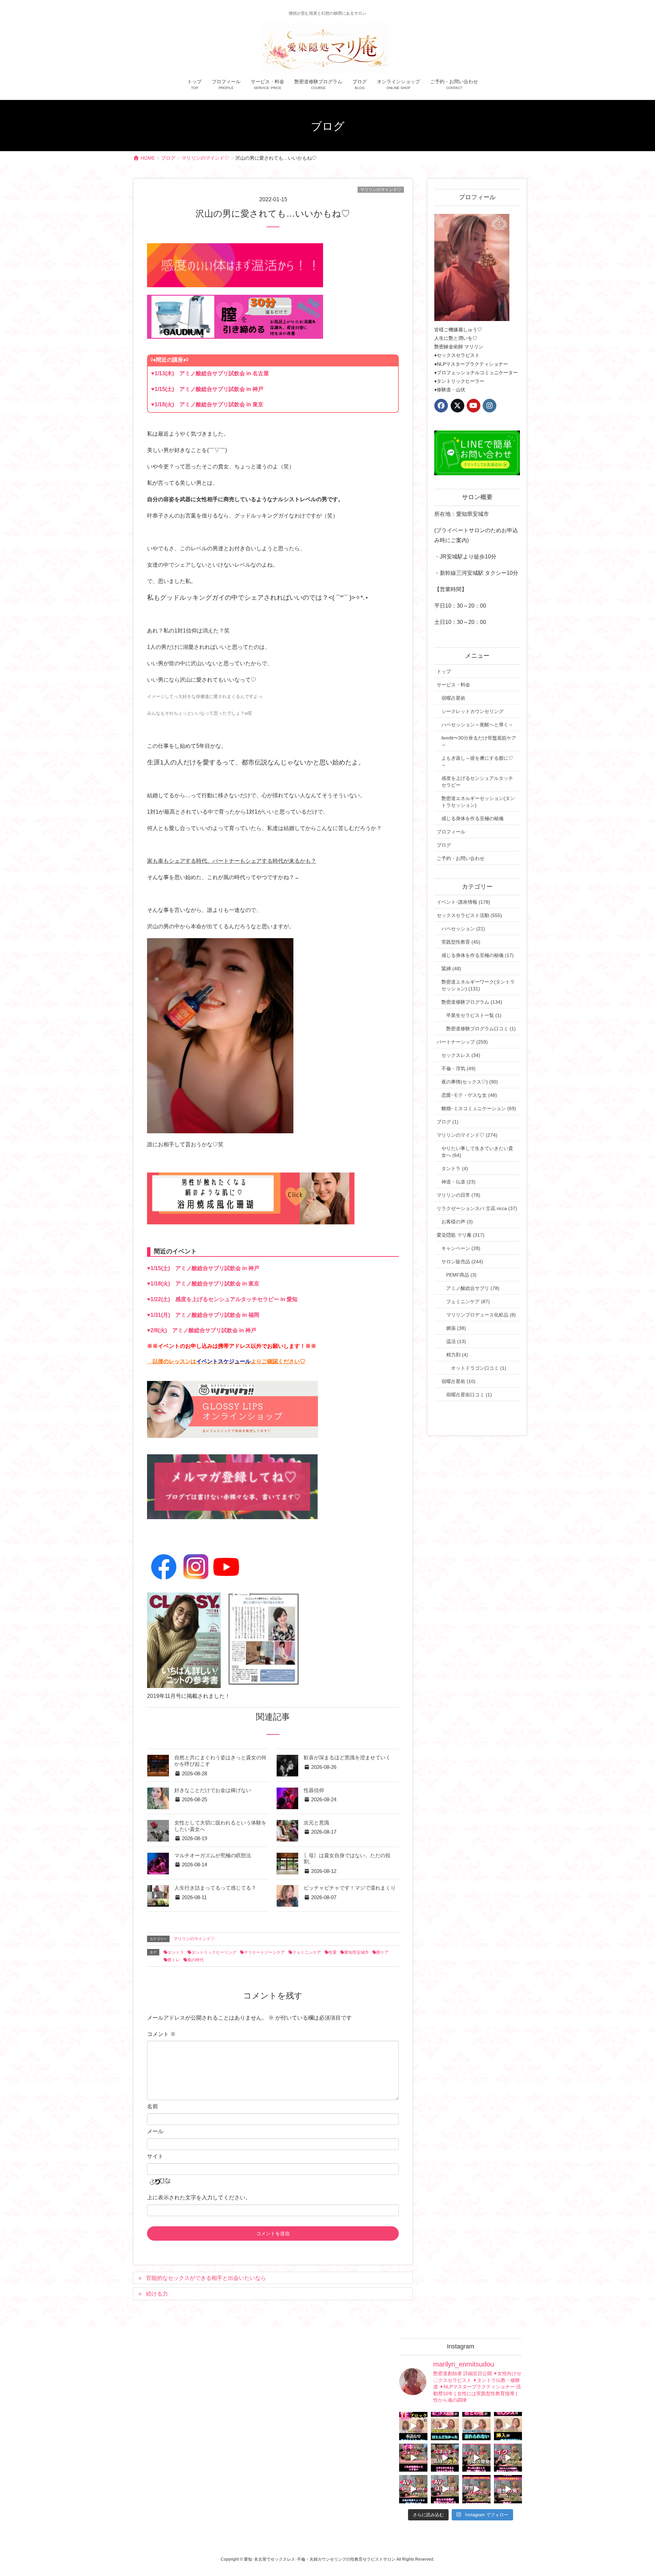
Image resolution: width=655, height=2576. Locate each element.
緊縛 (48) (451, 969)
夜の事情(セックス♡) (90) (470, 1082)
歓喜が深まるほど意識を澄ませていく (347, 1758)
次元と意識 (316, 1823)
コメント (161, 2034)
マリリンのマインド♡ (381, 190)
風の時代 (195, 1960)
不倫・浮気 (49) (458, 1068)
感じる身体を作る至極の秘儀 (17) (478, 955)
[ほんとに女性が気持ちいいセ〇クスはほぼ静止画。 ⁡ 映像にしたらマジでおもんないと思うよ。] (445, 2489)
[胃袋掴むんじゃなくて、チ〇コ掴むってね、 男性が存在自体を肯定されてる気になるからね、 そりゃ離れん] (445, 2426)
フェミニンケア (307, 1952)
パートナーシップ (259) (462, 1042)
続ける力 (157, 2294)
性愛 (333, 1952)
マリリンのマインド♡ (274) (467, 1135)
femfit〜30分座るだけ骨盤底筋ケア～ (479, 741)
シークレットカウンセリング (472, 711)
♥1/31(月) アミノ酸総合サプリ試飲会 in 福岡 (203, 1315)
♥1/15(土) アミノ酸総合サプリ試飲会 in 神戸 (207, 389)
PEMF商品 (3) (461, 1275)
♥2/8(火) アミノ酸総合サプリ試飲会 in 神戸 (202, 1330)
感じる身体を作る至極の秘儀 (472, 818)
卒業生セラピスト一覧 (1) (474, 1015)
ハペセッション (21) (463, 929)
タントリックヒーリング (214, 1952)
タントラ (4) (455, 1168)
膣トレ (174, 1960)
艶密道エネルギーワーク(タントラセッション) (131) (478, 985)
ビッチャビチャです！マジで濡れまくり (350, 1888)
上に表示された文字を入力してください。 (199, 2197)
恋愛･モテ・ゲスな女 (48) (469, 1095)
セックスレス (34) (461, 1055)
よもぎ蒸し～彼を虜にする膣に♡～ (477, 761)
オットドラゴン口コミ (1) (479, 1368)
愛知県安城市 (356, 1952)
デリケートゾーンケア (264, 1952)
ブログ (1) (448, 1122)
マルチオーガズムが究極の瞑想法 (213, 1855)
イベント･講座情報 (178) (463, 902)
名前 (152, 2106)
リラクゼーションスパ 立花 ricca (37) (477, 1208)
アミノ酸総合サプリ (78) (473, 1288)
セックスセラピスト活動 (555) (469, 915)
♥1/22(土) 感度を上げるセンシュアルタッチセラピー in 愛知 (222, 1299)
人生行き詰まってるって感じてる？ (215, 1888)
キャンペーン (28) (461, 1248)
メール (155, 2131)
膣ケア (382, 1952)
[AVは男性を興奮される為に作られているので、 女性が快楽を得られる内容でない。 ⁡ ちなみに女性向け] (413, 2489)
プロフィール (451, 832)
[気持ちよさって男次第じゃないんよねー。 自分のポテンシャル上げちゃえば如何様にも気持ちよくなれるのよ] (508, 2426)
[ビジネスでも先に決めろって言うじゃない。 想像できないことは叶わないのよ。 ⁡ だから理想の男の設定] (508, 2489)
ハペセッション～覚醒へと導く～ (477, 725)
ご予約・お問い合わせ (461, 858)
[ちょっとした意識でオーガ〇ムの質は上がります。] (413, 2458)
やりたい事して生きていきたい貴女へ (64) (477, 1152)
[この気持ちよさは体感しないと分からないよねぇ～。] (445, 2458)
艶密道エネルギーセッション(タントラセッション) (478, 802)
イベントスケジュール (223, 1361)
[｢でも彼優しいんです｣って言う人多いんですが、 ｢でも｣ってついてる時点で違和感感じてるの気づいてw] (476, 2489)
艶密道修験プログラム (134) (472, 1002)
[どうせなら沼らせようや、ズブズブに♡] (476, 2426)
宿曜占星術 (453, 698)
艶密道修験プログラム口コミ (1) (481, 1029)
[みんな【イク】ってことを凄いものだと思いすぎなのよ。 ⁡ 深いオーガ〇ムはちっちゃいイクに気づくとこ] (508, 2458)
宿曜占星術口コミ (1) (469, 1395)
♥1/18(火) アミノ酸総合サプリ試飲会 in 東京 (207, 404)
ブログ (444, 845)
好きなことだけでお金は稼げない (213, 1790)
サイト (155, 2156)
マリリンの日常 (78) (458, 1195)
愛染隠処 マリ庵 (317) (461, 1235)
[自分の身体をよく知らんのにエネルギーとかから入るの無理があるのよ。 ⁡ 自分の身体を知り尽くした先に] (476, 2458)
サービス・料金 (453, 685)
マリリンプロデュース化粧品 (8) (481, 1315)
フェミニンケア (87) (468, 1301)
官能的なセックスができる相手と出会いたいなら (206, 2278)
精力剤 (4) (457, 1355)
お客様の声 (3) (457, 1222)
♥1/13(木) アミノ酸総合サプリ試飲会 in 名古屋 (210, 373)
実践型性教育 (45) (461, 942)
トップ (444, 671)
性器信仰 (314, 1790)
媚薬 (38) (456, 1328)
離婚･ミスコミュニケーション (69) (479, 1108)
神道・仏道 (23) (458, 1182)
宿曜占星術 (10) (458, 1381)
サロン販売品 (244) (462, 1262)
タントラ (176, 1952)
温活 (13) (456, 1341)
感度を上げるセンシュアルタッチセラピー (477, 782)
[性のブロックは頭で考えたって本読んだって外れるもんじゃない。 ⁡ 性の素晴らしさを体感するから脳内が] (413, 2426)
